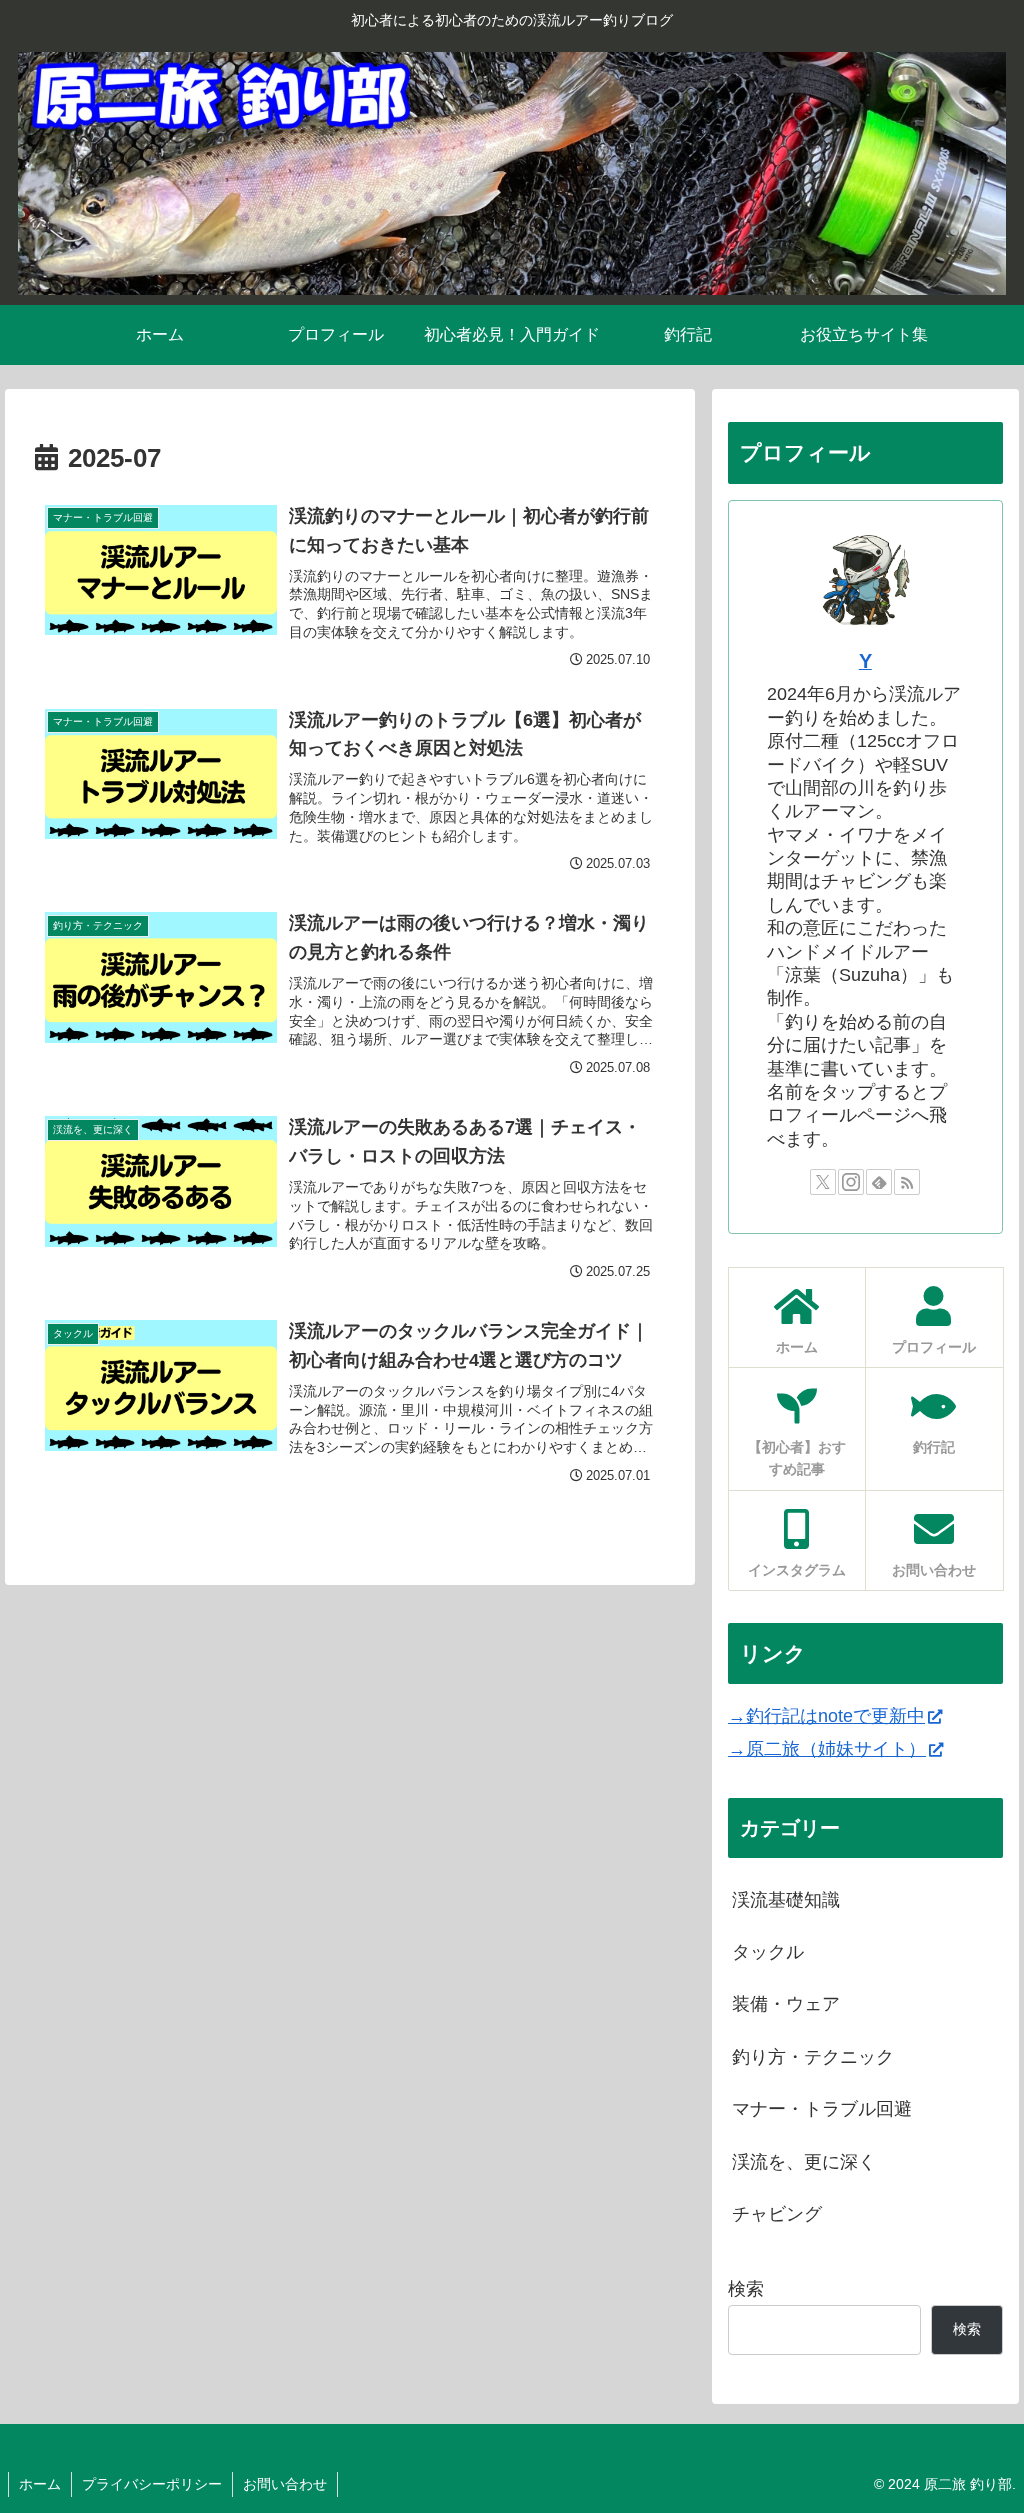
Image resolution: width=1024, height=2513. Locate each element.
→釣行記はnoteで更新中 (826, 1716)
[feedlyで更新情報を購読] (879, 1182)
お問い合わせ (285, 2484)
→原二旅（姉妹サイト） (827, 1749)
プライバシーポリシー (152, 2484)
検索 (746, 2289)
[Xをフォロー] (823, 1182)
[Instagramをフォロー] (851, 1182)
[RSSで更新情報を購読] (907, 1182)
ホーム (40, 2484)
